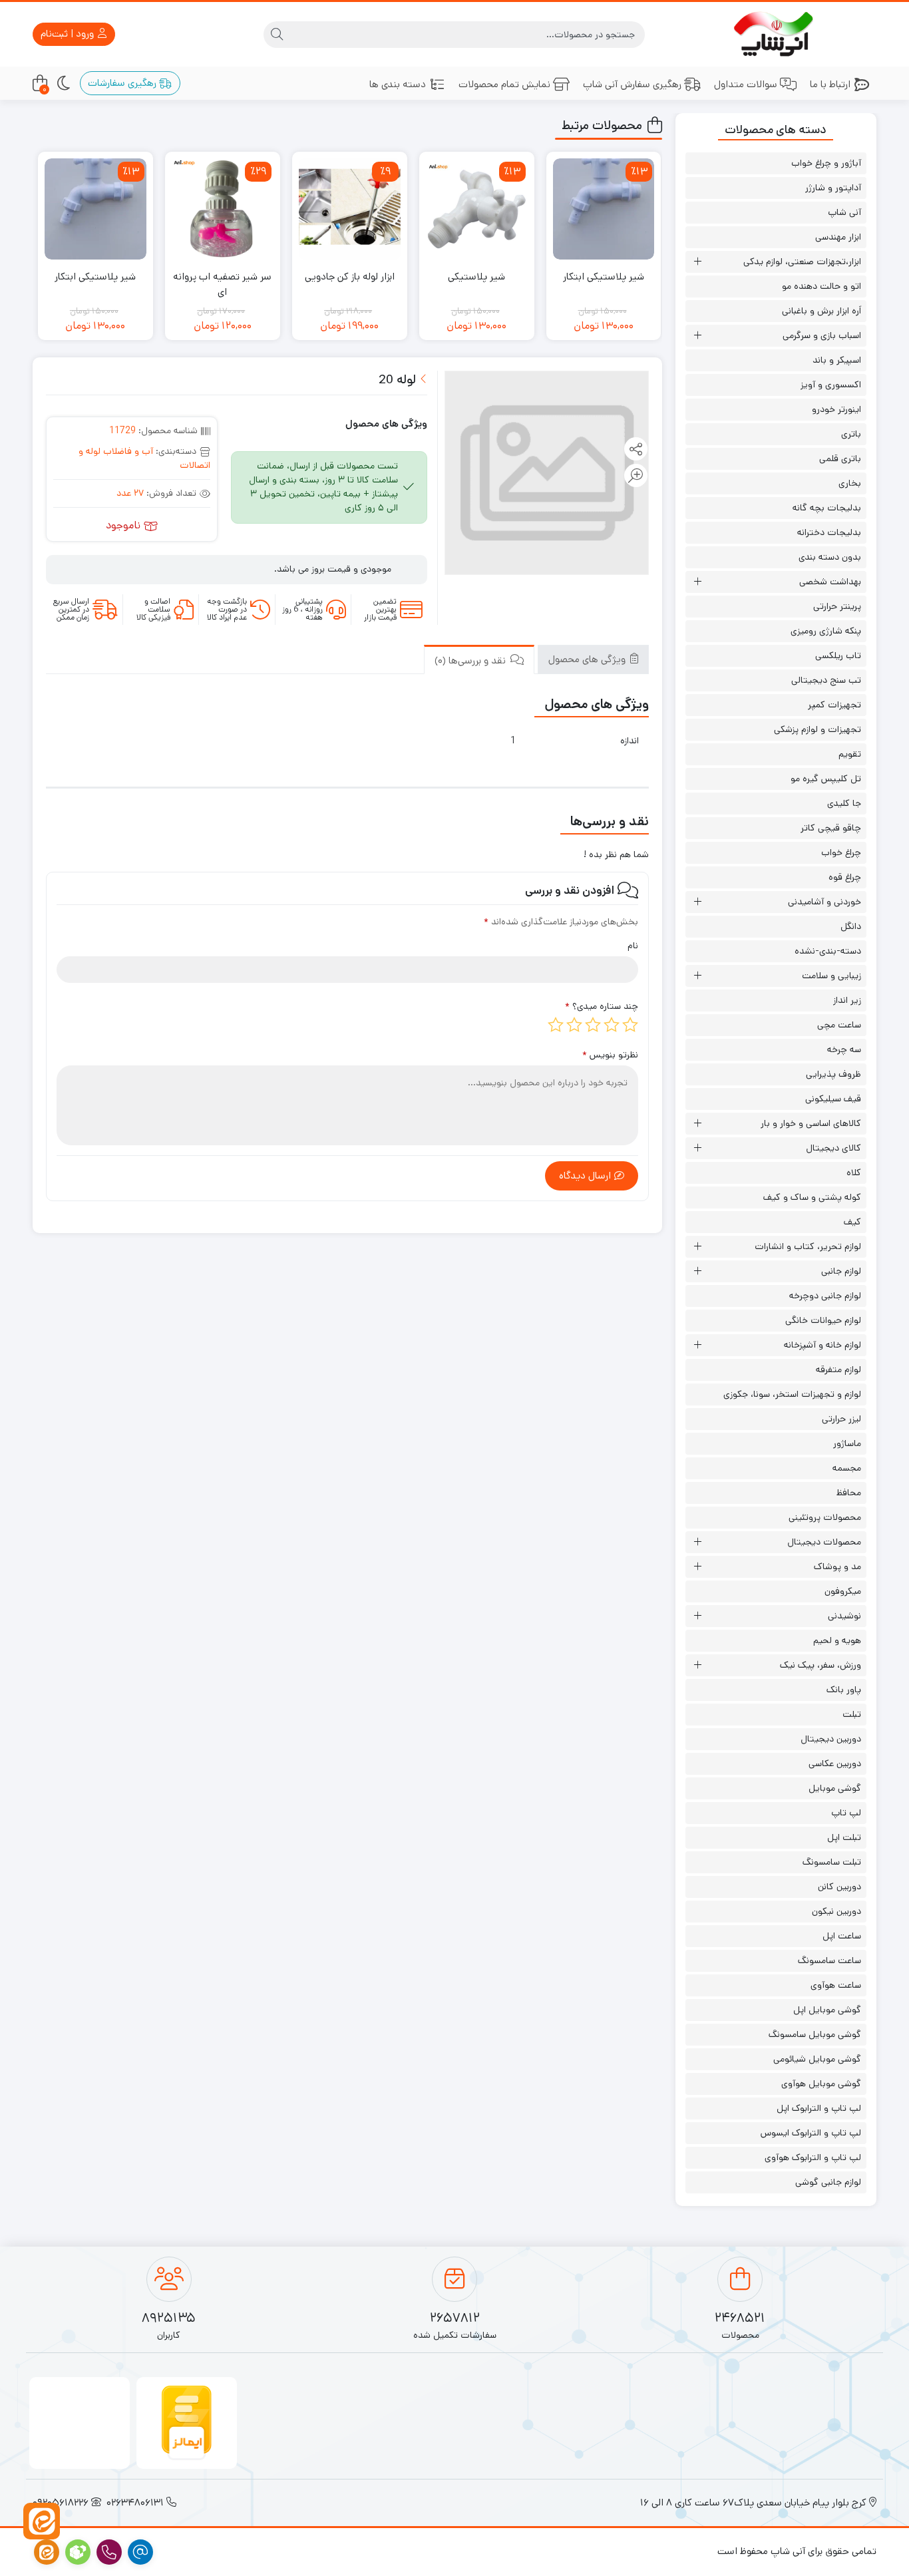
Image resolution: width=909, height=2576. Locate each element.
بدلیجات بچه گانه (827, 508)
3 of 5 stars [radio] (593, 1025)
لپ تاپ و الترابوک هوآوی (813, 2157)
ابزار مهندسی (838, 237)
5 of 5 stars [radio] (556, 1025)
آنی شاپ (844, 212)
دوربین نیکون (836, 1911)
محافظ (849, 1493)
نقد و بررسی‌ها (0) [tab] (471, 660)
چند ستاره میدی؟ (602, 1006)
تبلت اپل (844, 1837)
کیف (852, 1222)
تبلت (852, 1714)
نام (633, 946)
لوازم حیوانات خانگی (823, 1320)
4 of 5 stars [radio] (574, 1025)
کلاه (854, 1173)
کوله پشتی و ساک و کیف (812, 1197)
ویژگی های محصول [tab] (588, 659)
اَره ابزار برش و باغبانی (821, 311)
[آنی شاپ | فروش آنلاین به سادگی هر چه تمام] (776, 34)
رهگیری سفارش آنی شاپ (632, 84)
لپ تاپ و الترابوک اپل (819, 2108)
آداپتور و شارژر (833, 188)
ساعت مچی (839, 1025)
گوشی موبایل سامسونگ (815, 2034)
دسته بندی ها (398, 84)
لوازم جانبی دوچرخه (825, 1296)
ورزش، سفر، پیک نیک (820, 1665)
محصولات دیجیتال (824, 1542)
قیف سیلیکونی (833, 1099)
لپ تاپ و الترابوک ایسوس (811, 2133)
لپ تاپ (846, 1813)
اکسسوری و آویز (831, 385)
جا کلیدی (844, 803)
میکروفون (843, 1591)
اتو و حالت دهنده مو (821, 286)
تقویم (850, 754)
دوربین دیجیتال (831, 1739)
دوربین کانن (839, 1887)
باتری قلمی (840, 459)
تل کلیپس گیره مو (826, 779)
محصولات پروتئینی (825, 1517)
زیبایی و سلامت (831, 976)
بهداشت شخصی (830, 582)
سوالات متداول (746, 84)
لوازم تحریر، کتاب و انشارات (808, 1246)
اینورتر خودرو (836, 409)
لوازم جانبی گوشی (828, 2182)
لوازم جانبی (841, 1271)
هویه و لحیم (837, 1640)
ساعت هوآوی (836, 1985)
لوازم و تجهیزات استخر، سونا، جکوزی (792, 1394)
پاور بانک (844, 1690)
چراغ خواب (841, 852)
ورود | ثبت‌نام (69, 34)
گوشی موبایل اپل (827, 2010)
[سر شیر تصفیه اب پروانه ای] (223, 209)
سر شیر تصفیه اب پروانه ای (222, 284)
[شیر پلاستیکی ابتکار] (604, 209)
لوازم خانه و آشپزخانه (822, 1345)
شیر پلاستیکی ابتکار (604, 276)
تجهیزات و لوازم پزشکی (818, 729)
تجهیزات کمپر (834, 705)
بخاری (850, 483)
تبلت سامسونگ (832, 1862)
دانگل (851, 926)
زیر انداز (847, 1000)
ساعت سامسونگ (829, 1960)
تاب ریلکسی (838, 655)
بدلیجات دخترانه (829, 532)
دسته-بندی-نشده (828, 951)
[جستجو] (277, 35)
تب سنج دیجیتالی (826, 680)
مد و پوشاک (837, 1566)
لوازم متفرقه (838, 1370)
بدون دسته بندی (830, 557)
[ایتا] (42, 2521)
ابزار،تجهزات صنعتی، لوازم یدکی (802, 262)
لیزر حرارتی (841, 1419)
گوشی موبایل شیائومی (817, 2059)
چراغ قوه (845, 877)
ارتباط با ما (830, 84)
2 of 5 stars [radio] (612, 1025)
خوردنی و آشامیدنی (824, 902)
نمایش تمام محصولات (504, 84)
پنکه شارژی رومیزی (826, 631)
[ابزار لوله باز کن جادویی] (350, 209)
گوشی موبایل (835, 1788)
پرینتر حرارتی (837, 606)
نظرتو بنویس (610, 1055)
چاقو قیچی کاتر (831, 828)
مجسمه (847, 1468)
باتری (851, 434)
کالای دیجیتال (833, 1148)
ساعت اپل (842, 1936)
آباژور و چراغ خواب (826, 163)
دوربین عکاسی (835, 1763)
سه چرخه (844, 1049)
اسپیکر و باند (837, 360)
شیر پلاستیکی (476, 276)
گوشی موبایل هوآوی (821, 2084)
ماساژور (847, 1443)
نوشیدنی (844, 1616)
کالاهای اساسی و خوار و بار (811, 1123)
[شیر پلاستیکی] (477, 209)
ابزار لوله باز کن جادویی (350, 276)
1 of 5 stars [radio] (630, 1025)
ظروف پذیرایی (833, 1074)
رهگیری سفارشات (123, 83)
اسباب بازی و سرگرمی (822, 335)
